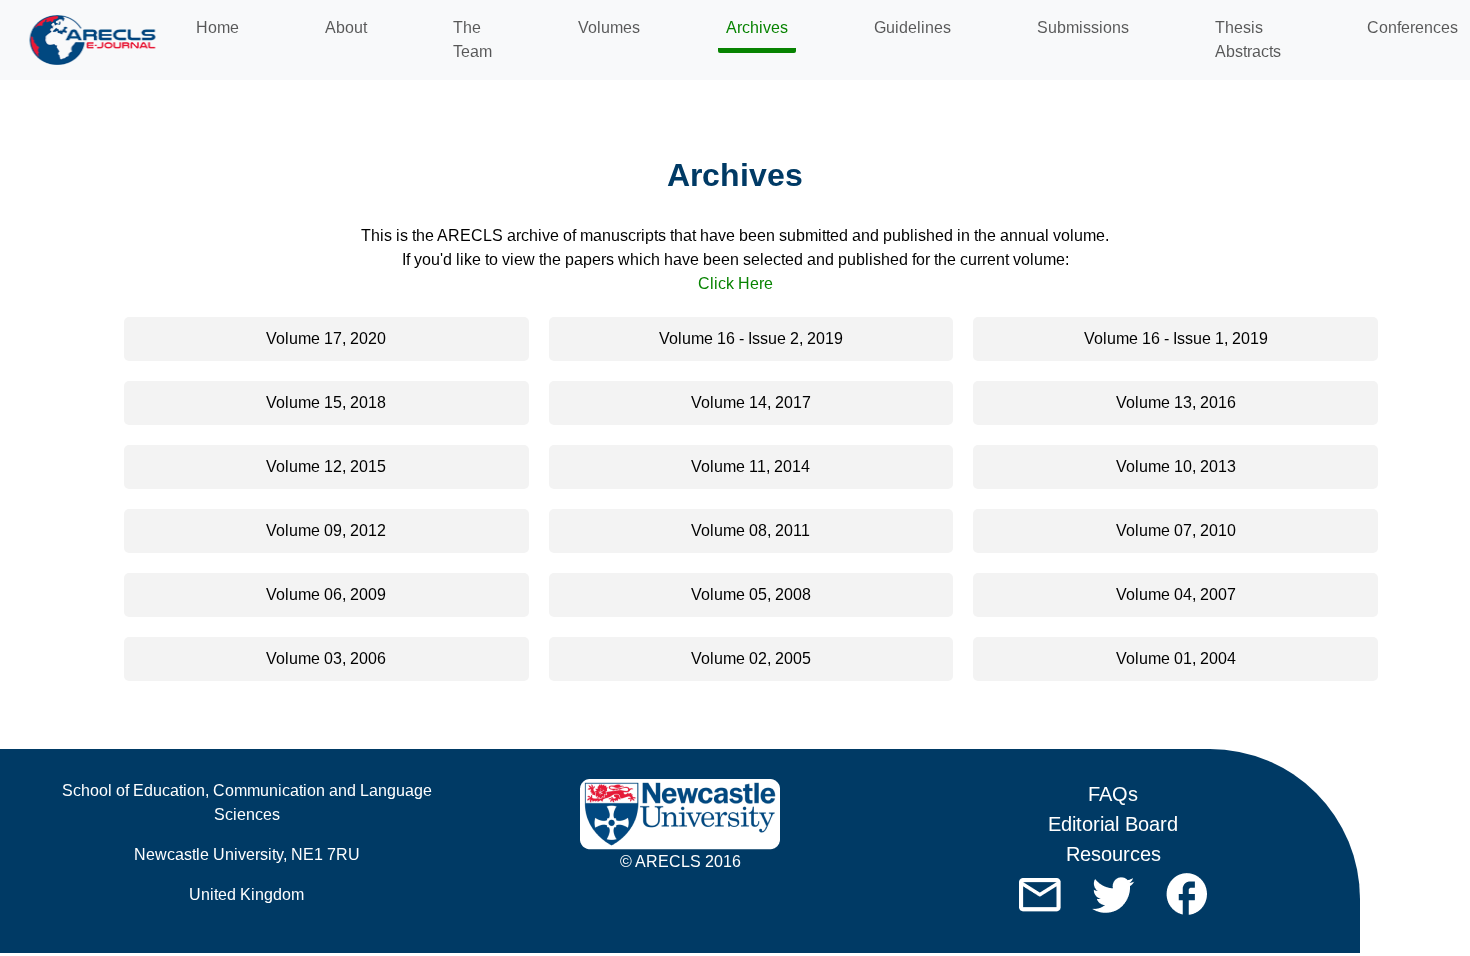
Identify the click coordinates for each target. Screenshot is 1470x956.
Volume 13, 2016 (1176, 402)
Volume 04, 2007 (1176, 594)
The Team (472, 39)
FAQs (1113, 794)
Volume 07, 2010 (1176, 530)
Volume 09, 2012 (326, 530)
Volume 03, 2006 (326, 658)
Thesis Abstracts (1248, 39)
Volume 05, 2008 (751, 594)
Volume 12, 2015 (326, 466)
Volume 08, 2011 (750, 530)
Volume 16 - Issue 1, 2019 (1176, 338)
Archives (757, 27)
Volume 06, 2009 (326, 594)
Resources (1113, 854)
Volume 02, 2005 (751, 658)
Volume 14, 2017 (751, 402)
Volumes (609, 27)
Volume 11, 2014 (750, 466)
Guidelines (912, 27)
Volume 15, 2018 (326, 402)
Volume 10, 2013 (1176, 466)
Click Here (735, 283)
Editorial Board (1113, 824)
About (346, 27)
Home (217, 27)
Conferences (1412, 27)
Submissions (1083, 27)
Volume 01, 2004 (1176, 658)
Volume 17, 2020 (326, 338)
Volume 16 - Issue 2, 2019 (751, 338)
